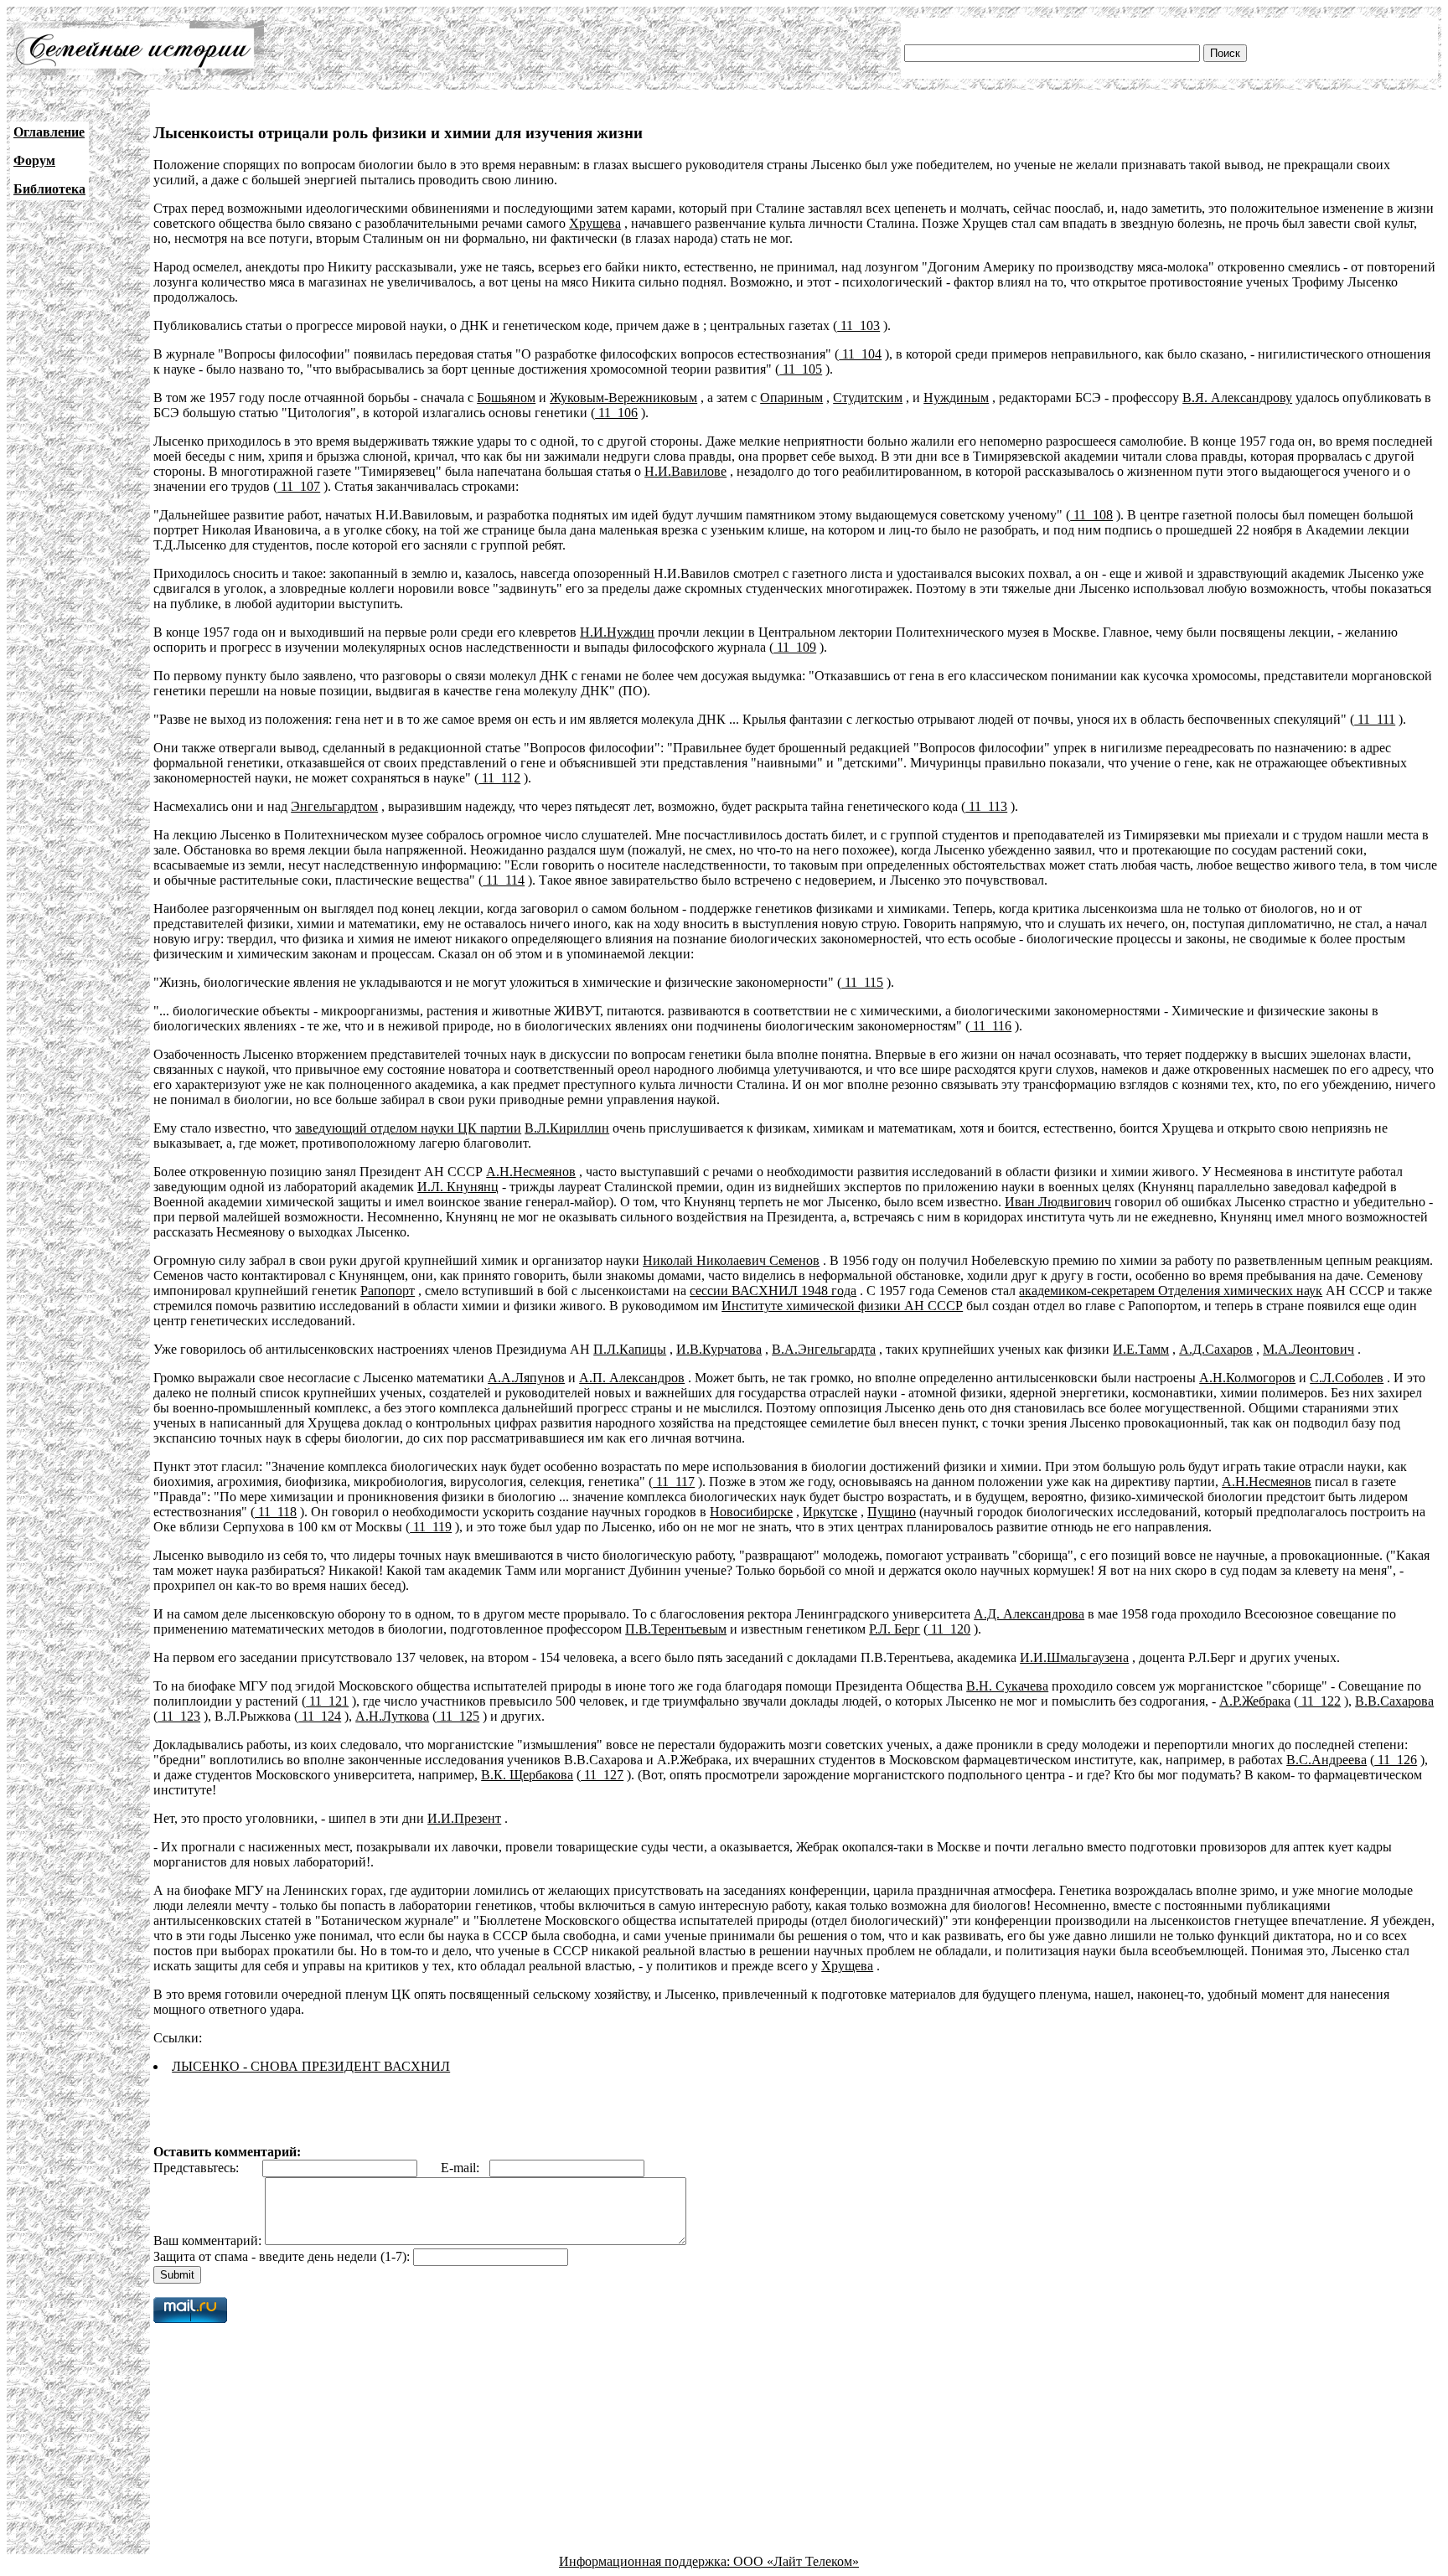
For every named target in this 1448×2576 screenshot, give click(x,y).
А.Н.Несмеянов (531, 1172)
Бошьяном (506, 397)
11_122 (1319, 1701)
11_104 (860, 354)
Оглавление (49, 132)
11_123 (179, 1716)
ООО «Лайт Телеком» (796, 2561)
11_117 (674, 1482)
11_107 (299, 486)
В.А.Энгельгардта (824, 1349)
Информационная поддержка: (646, 2561)
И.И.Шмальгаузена (1074, 1657)
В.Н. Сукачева (1007, 1686)
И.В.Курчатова (719, 1349)
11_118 (276, 1512)
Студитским (868, 397)
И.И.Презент (464, 1818)
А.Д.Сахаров (1216, 1349)
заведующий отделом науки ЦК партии (408, 1128)
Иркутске (830, 1512)
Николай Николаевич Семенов (731, 1260)
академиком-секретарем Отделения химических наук (1171, 1291)
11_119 (431, 1527)
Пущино (892, 1512)
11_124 (320, 1716)
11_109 (795, 647)
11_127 (602, 1775)
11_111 (1375, 719)
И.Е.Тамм (1141, 1349)
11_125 (458, 1716)
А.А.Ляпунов (526, 1378)
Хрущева (595, 223)
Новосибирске (751, 1512)
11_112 (499, 778)
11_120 (949, 1629)
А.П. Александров (632, 1378)
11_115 (862, 982)
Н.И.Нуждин (617, 632)
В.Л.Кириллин (567, 1128)
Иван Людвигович (1058, 1202)
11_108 (1091, 515)
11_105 (801, 369)
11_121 (327, 1701)
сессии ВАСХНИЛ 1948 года (773, 1291)
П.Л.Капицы (630, 1349)
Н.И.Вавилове (685, 471)
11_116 (990, 1026)
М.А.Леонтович (1308, 1349)
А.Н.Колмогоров (1247, 1378)
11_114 (504, 880)
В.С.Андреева (1326, 1760)
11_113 (986, 806)
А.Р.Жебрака (1255, 1701)
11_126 (1396, 1760)
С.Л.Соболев (1347, 1378)
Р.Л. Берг (895, 1629)
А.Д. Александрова (1029, 1614)
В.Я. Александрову (1237, 397)
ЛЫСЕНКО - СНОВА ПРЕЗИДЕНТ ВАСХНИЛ (311, 2066)
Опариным (791, 397)
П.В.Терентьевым (676, 1629)
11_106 (616, 413)
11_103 (858, 325)
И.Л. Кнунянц (458, 1187)
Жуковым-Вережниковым (623, 397)
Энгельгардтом (334, 806)
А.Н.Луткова (392, 1716)
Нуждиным (956, 397)
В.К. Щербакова (527, 1775)
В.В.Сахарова (1394, 1701)
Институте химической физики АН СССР (842, 1306)
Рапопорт (388, 1291)
